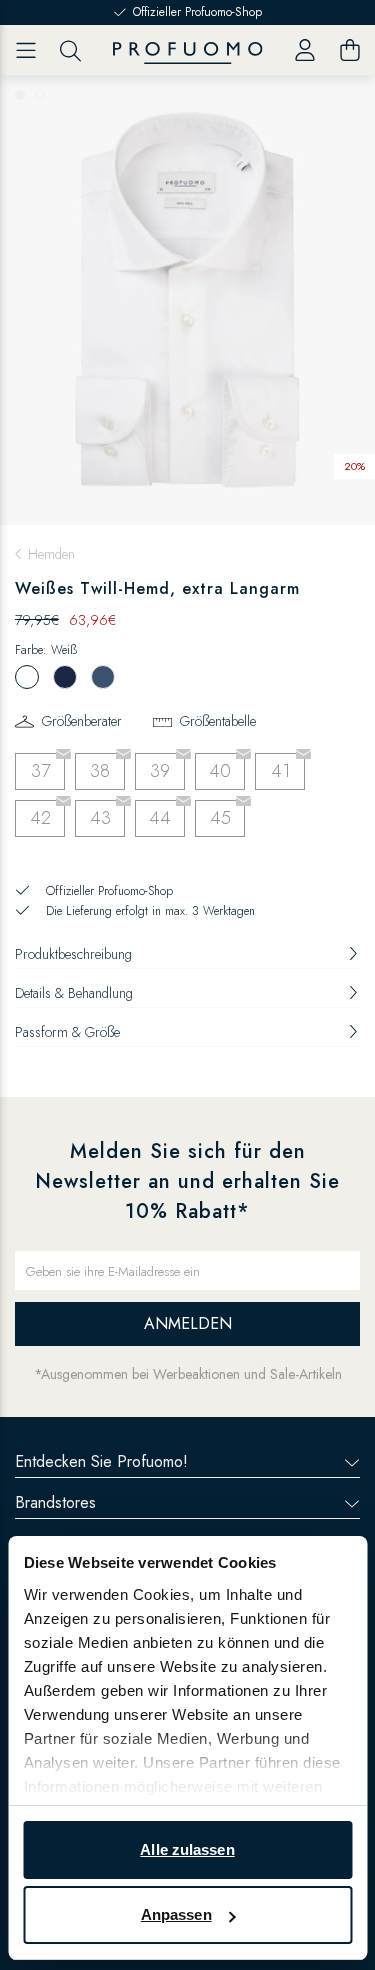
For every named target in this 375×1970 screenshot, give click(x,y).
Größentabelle (218, 721)
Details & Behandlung (74, 993)
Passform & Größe (67, 1032)
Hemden (51, 554)
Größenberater (82, 721)
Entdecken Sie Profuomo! (101, 1461)
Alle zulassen (187, 1849)
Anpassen (176, 1914)
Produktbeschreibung (73, 954)
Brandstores (55, 1502)
